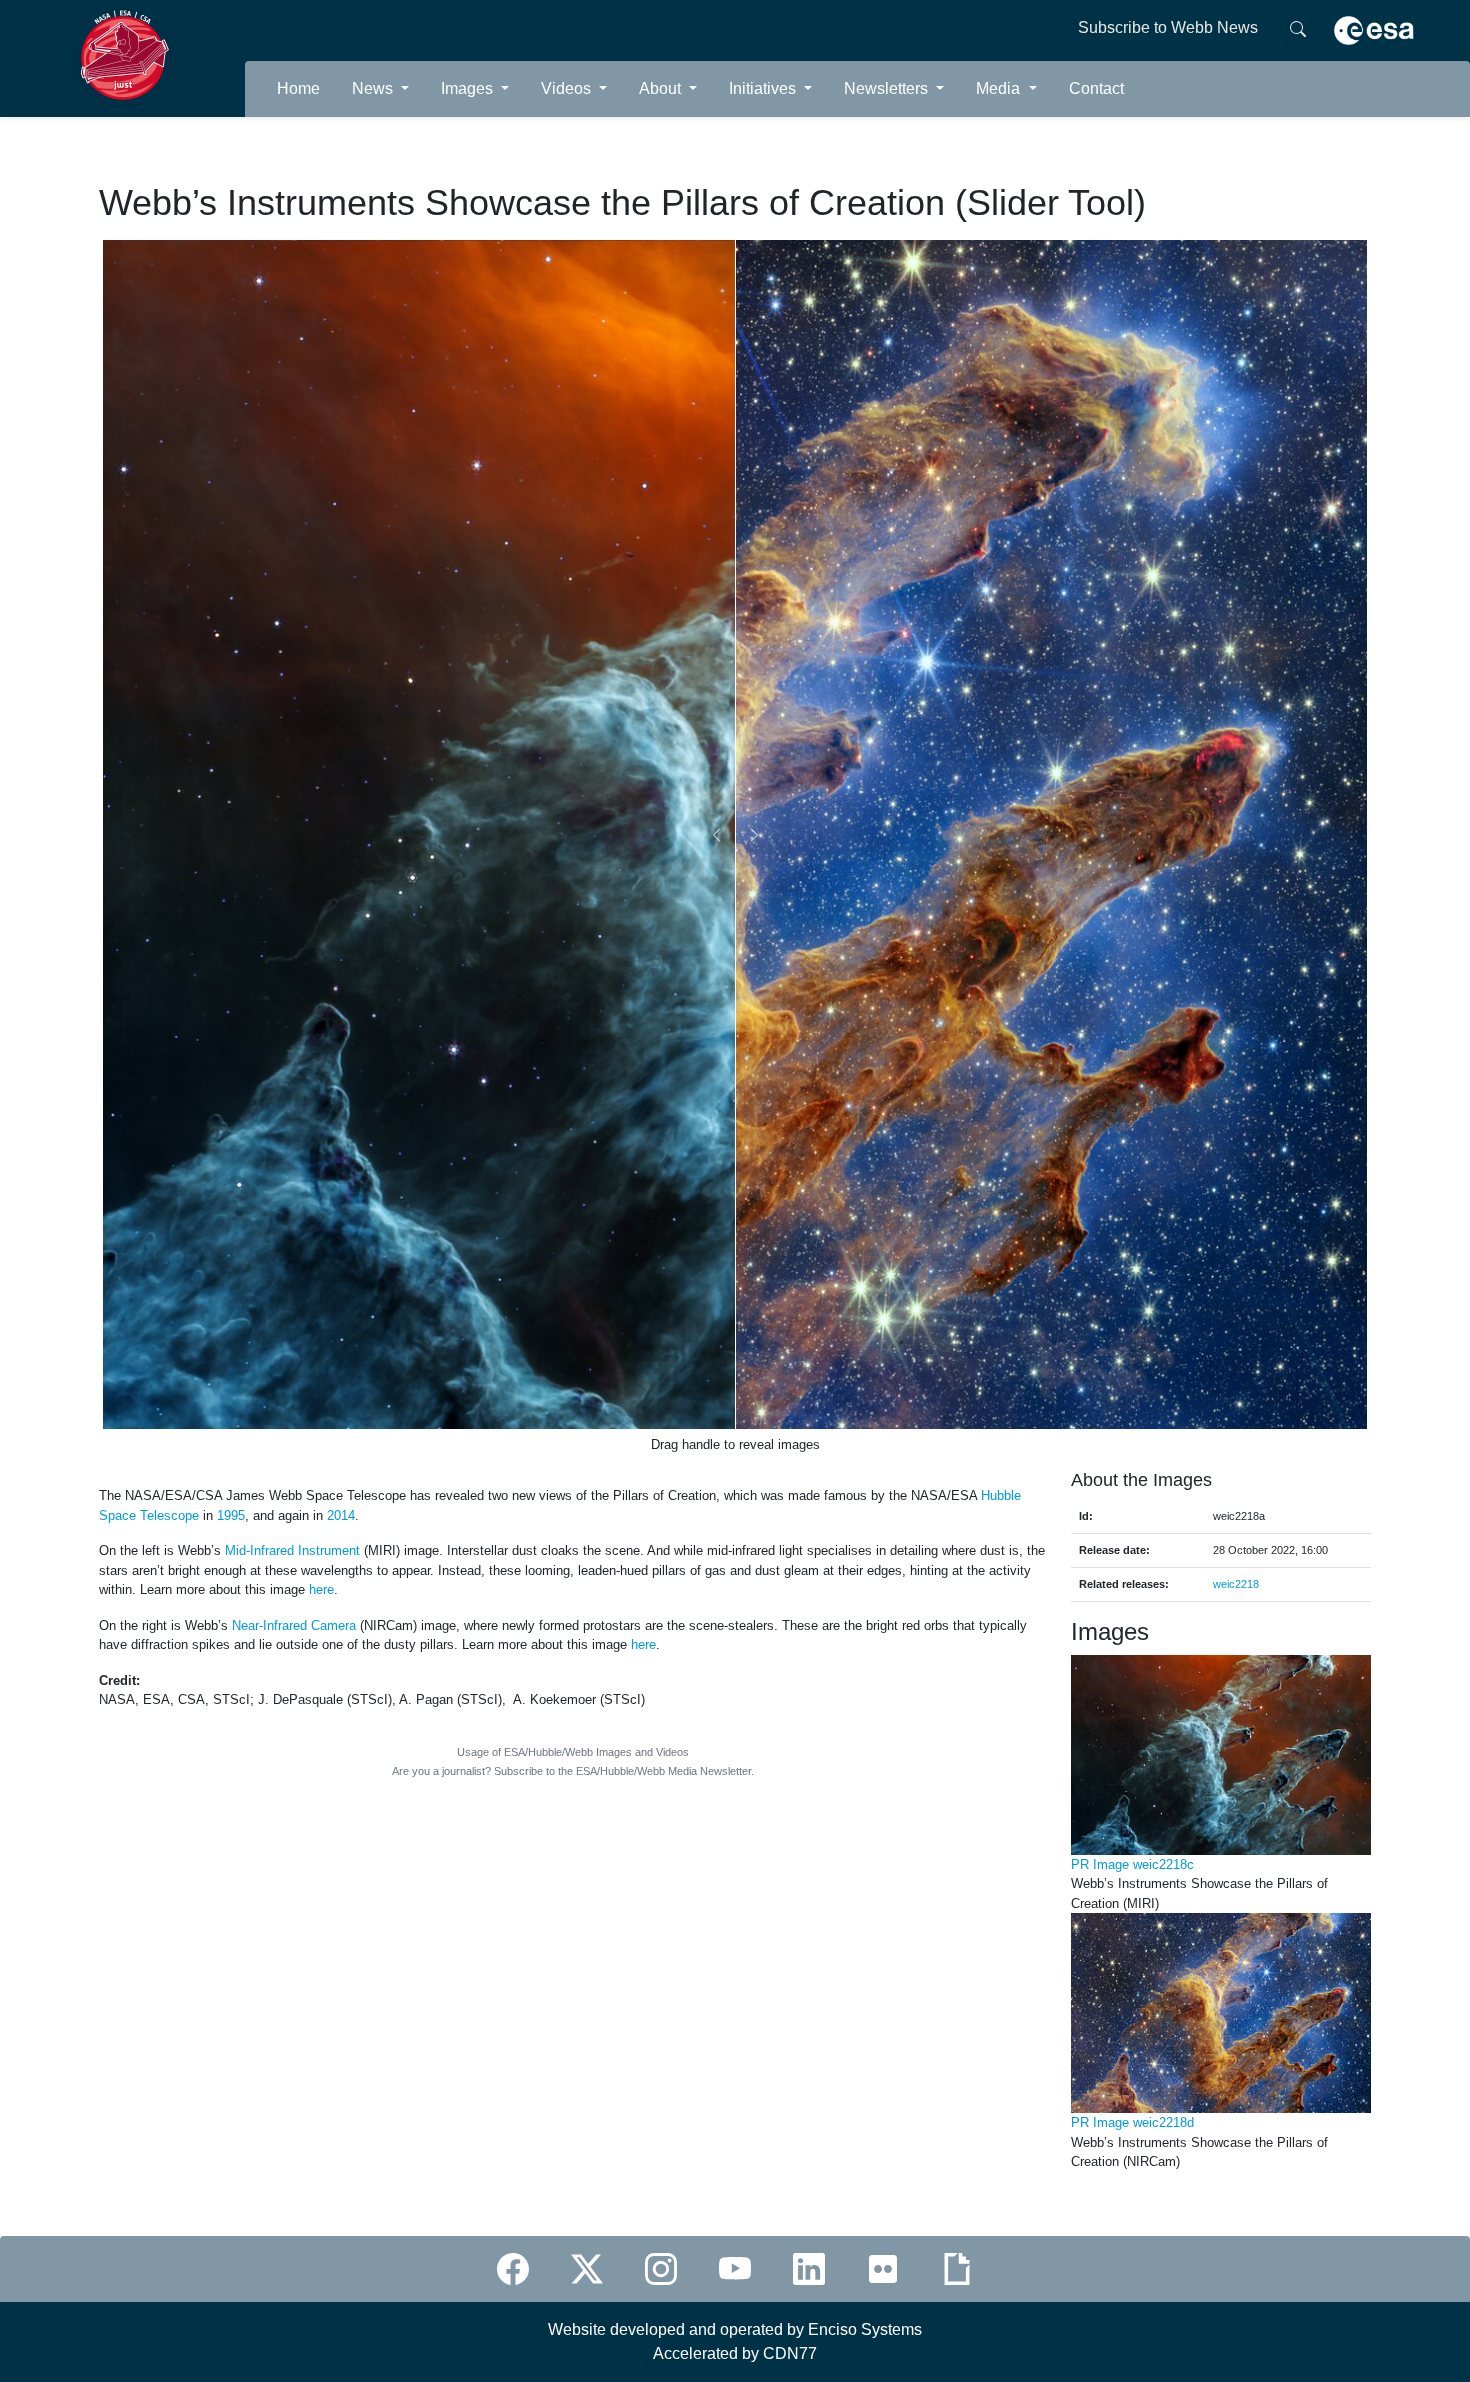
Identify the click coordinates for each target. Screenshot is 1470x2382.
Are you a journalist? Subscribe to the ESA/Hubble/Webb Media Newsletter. (573, 1771)
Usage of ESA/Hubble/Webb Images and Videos (573, 1752)
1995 (231, 1515)
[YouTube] (735, 2269)
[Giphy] (957, 2269)
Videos (568, 88)
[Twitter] (587, 2269)
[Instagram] (661, 2269)
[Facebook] (513, 2269)
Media (1000, 88)
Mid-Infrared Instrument (292, 1550)
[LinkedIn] (809, 2269)
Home (298, 88)
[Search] (1298, 28)
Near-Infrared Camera (294, 1625)
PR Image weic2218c (1132, 1864)
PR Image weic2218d (1132, 2122)
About (662, 88)
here (321, 1589)
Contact (1096, 88)
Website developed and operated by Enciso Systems (735, 2329)
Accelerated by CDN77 (735, 2353)
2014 (341, 1515)
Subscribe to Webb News (1168, 27)
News (374, 88)
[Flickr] (883, 2269)
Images (469, 88)
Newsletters (888, 88)
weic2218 (1236, 1584)
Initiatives (764, 88)
